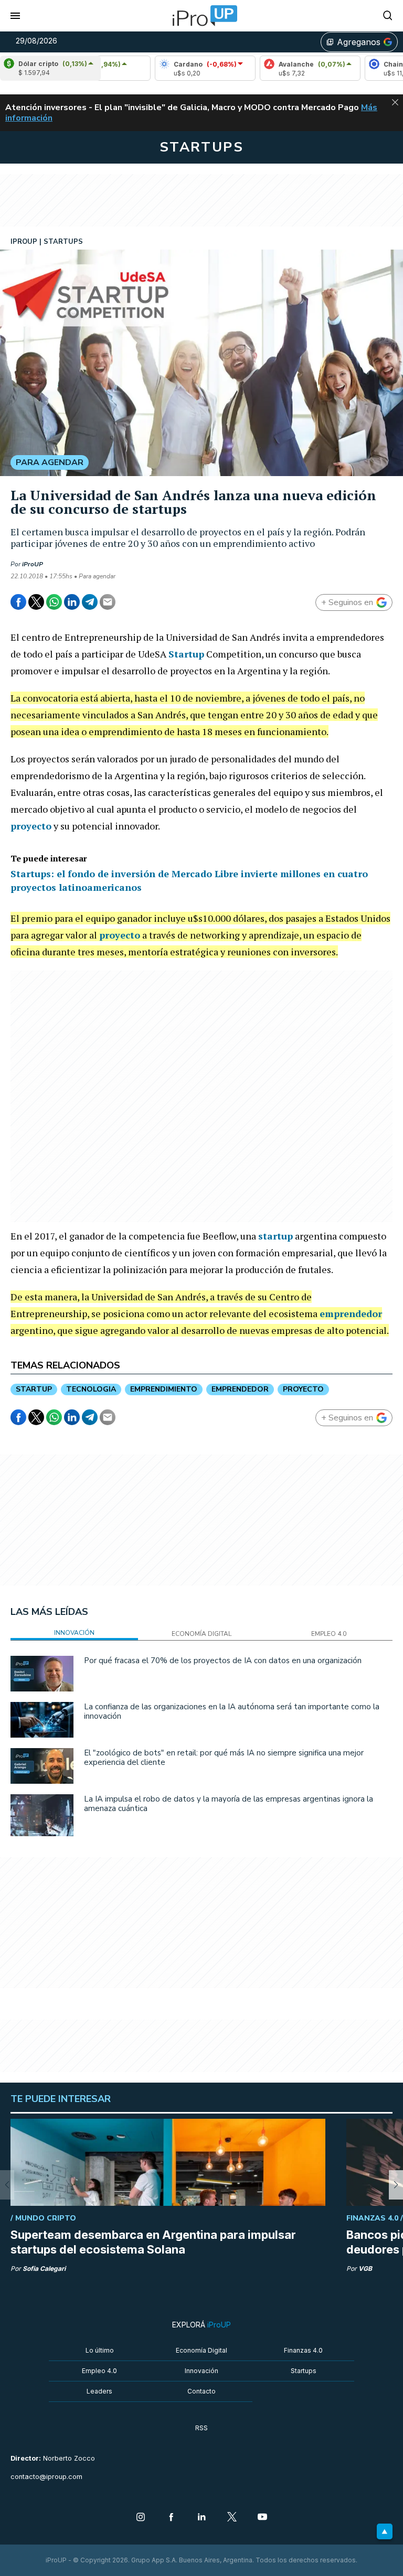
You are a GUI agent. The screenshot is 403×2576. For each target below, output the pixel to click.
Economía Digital (201, 2350)
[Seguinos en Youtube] (262, 2518)
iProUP (33, 564)
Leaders (99, 2391)
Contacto (201, 2391)
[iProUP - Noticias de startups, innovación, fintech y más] (201, 16)
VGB (365, 2268)
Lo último (100, 2350)
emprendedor (351, 1313)
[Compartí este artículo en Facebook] (18, 602)
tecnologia (91, 1389)
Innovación (201, 2371)
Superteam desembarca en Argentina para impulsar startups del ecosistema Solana (153, 2242)
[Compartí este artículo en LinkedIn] (72, 602)
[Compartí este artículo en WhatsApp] (54, 602)
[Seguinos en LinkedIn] (201, 2518)
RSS (201, 2428)
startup (275, 1236)
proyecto (31, 826)
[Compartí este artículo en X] (36, 602)
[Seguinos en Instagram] (141, 2518)
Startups (304, 2371)
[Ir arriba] (385, 2531)
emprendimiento (164, 1389)
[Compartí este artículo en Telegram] (90, 602)
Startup (186, 654)
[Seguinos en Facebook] (171, 2518)
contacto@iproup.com (46, 2477)
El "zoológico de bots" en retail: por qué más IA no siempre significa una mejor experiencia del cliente (224, 1758)
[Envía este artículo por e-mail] (108, 602)
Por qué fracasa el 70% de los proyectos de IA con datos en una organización (223, 1661)
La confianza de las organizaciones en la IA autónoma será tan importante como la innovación (232, 1711)
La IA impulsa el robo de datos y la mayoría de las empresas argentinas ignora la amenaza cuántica (229, 1804)
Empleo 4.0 (99, 2371)
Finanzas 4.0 (303, 2350)
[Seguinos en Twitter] (232, 2518)
